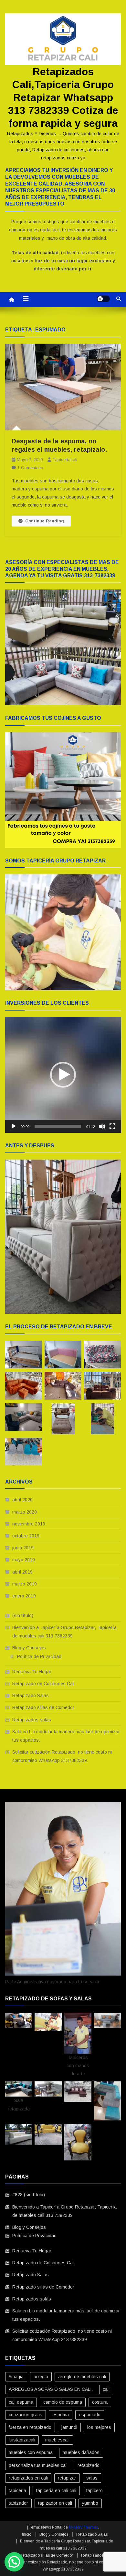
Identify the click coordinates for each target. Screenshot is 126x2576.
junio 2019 (23, 1548)
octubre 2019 (26, 1536)
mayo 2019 (24, 1560)
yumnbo (90, 2503)
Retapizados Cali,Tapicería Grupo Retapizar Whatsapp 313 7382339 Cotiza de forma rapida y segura (63, 97)
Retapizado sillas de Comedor (43, 1707)
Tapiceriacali (65, 460)
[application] (63, 1075)
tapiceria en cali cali (56, 2490)
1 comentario (30, 468)
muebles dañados (81, 2452)
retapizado (89, 2465)
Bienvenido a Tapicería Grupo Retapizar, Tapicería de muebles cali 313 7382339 (64, 1632)
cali (106, 2389)
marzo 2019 (25, 1584)
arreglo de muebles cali (82, 2377)
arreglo (41, 2377)
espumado (90, 2415)
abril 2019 (22, 1572)
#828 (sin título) (29, 2195)
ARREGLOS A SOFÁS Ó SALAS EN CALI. (51, 2389)
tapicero (94, 2490)
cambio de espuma (63, 2402)
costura (100, 2402)
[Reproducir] (14, 1126)
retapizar (67, 2478)
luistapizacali (22, 2440)
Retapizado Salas (31, 1696)
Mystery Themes (83, 2527)
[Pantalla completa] (112, 1126)
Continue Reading (45, 521)
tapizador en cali (55, 2503)
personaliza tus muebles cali (38, 2465)
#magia (16, 2377)
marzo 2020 (25, 1512)
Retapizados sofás (32, 1720)
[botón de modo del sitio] (103, 299)
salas (92, 2478)
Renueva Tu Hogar (32, 1672)
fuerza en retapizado (30, 2427)
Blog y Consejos (29, 1648)
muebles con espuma (31, 2452)
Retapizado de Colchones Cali (43, 1684)
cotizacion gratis (26, 2415)
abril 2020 (22, 1500)
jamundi (69, 2427)
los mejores (99, 2427)
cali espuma (21, 2402)
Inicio (27, 2534)
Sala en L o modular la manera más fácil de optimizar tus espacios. (66, 1736)
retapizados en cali (28, 2478)
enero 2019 (24, 1596)
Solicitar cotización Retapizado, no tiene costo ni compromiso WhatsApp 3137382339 (62, 1756)
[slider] (58, 1126)
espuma (61, 2415)
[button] (63, 1075)
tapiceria (17, 2490)
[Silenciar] (102, 1126)
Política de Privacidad (39, 1656)
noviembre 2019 (29, 1524)
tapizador (18, 2503)
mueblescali (57, 2440)
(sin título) (23, 1615)
